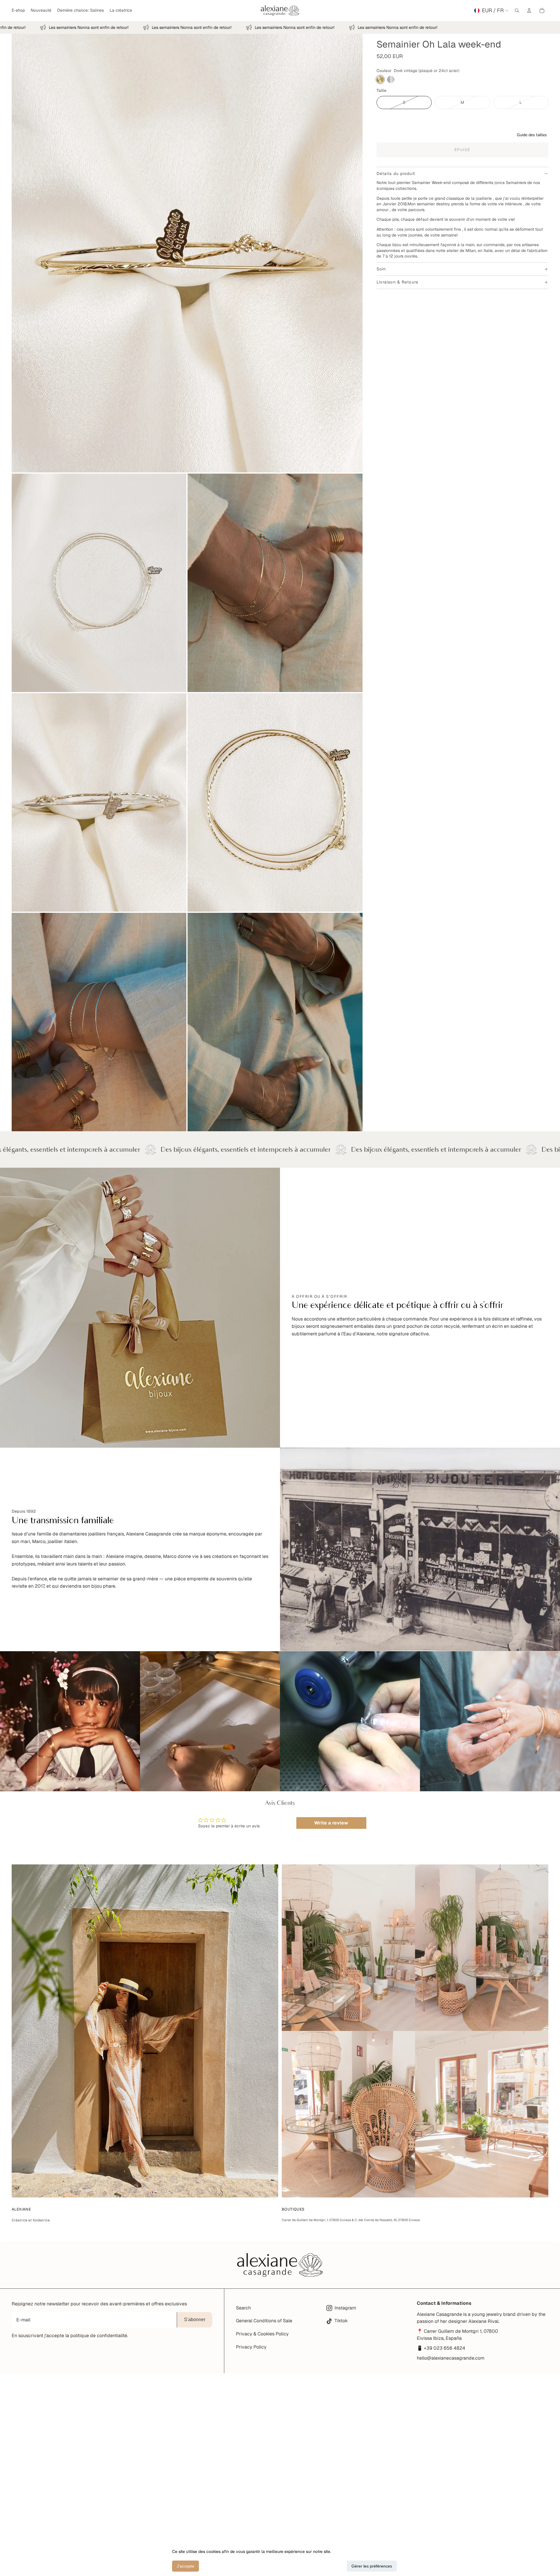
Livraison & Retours (397, 282)
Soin (381, 269)
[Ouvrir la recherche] (517, 10)
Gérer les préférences (372, 2566)
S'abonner (195, 2320)
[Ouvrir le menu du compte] (529, 10)
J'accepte (185, 2566)
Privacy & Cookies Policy (262, 2334)
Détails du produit (396, 174)
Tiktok (341, 2321)
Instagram (345, 2308)
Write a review (331, 1823)
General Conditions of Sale (264, 2321)
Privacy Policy (251, 2347)
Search (243, 2308)
